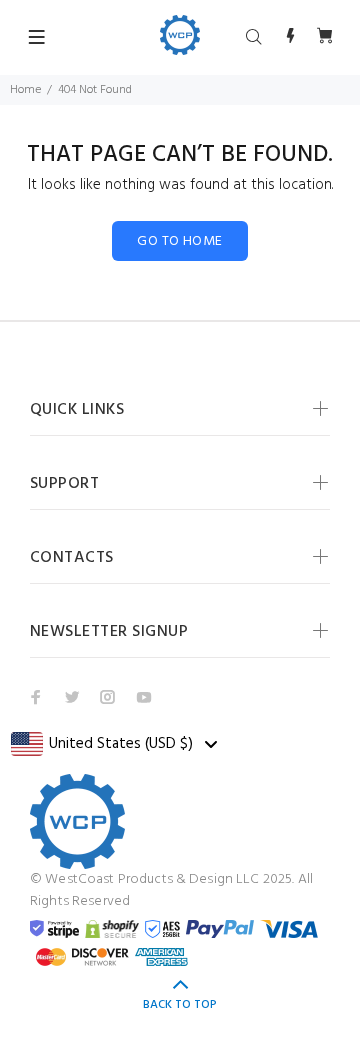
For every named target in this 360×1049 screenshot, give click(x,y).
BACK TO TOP (180, 1005)
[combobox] (113, 744)
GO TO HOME (179, 241)
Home (25, 90)
